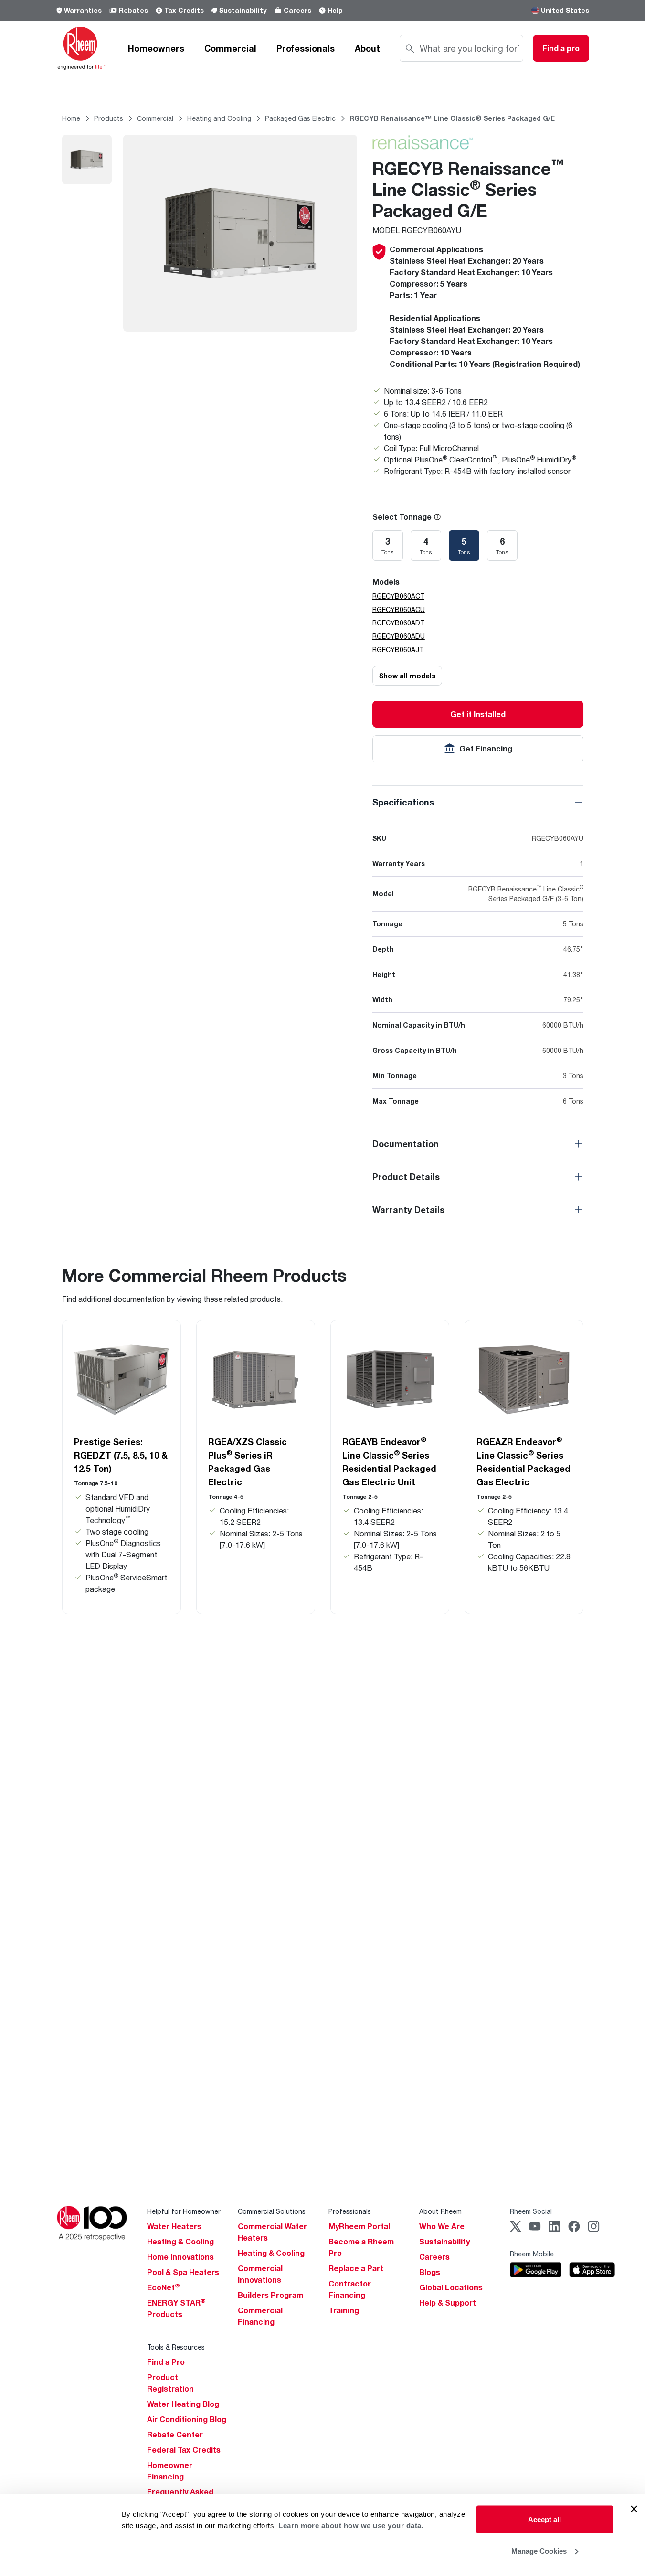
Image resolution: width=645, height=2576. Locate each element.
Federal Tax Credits (184, 2450)
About (367, 48)
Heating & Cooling (180, 2242)
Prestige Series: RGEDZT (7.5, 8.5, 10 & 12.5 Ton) (121, 1455)
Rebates (133, 10)
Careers (297, 10)
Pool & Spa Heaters (183, 2272)
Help (335, 10)
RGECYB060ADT (398, 623)
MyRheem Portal (359, 2226)
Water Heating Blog (183, 2404)
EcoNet (164, 2287)
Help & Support (448, 2303)
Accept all (545, 2519)
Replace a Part (356, 2268)
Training (344, 2310)
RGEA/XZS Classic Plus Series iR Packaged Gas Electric (248, 1462)
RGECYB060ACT (398, 596)
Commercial (230, 48)
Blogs (430, 2272)
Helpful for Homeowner (184, 2211)
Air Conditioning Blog (187, 2419)
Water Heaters (174, 2226)
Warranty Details (408, 1210)
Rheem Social (531, 2211)
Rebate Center (175, 2435)
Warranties (83, 10)
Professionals (306, 48)
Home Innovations (180, 2257)
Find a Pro (166, 2362)
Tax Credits (184, 10)
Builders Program (270, 2295)
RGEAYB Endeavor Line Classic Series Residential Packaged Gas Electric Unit (389, 1461)
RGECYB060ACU (399, 609)
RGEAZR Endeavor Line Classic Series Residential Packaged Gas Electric (523, 1461)
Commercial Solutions (272, 2211)
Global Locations (451, 2287)
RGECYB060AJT (398, 649)
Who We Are (442, 2226)
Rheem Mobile (532, 2254)
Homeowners (156, 48)
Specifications (403, 802)
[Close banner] (634, 2509)
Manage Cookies (539, 2550)
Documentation (406, 1144)
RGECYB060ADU (399, 636)
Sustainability (243, 10)
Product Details (406, 1177)
